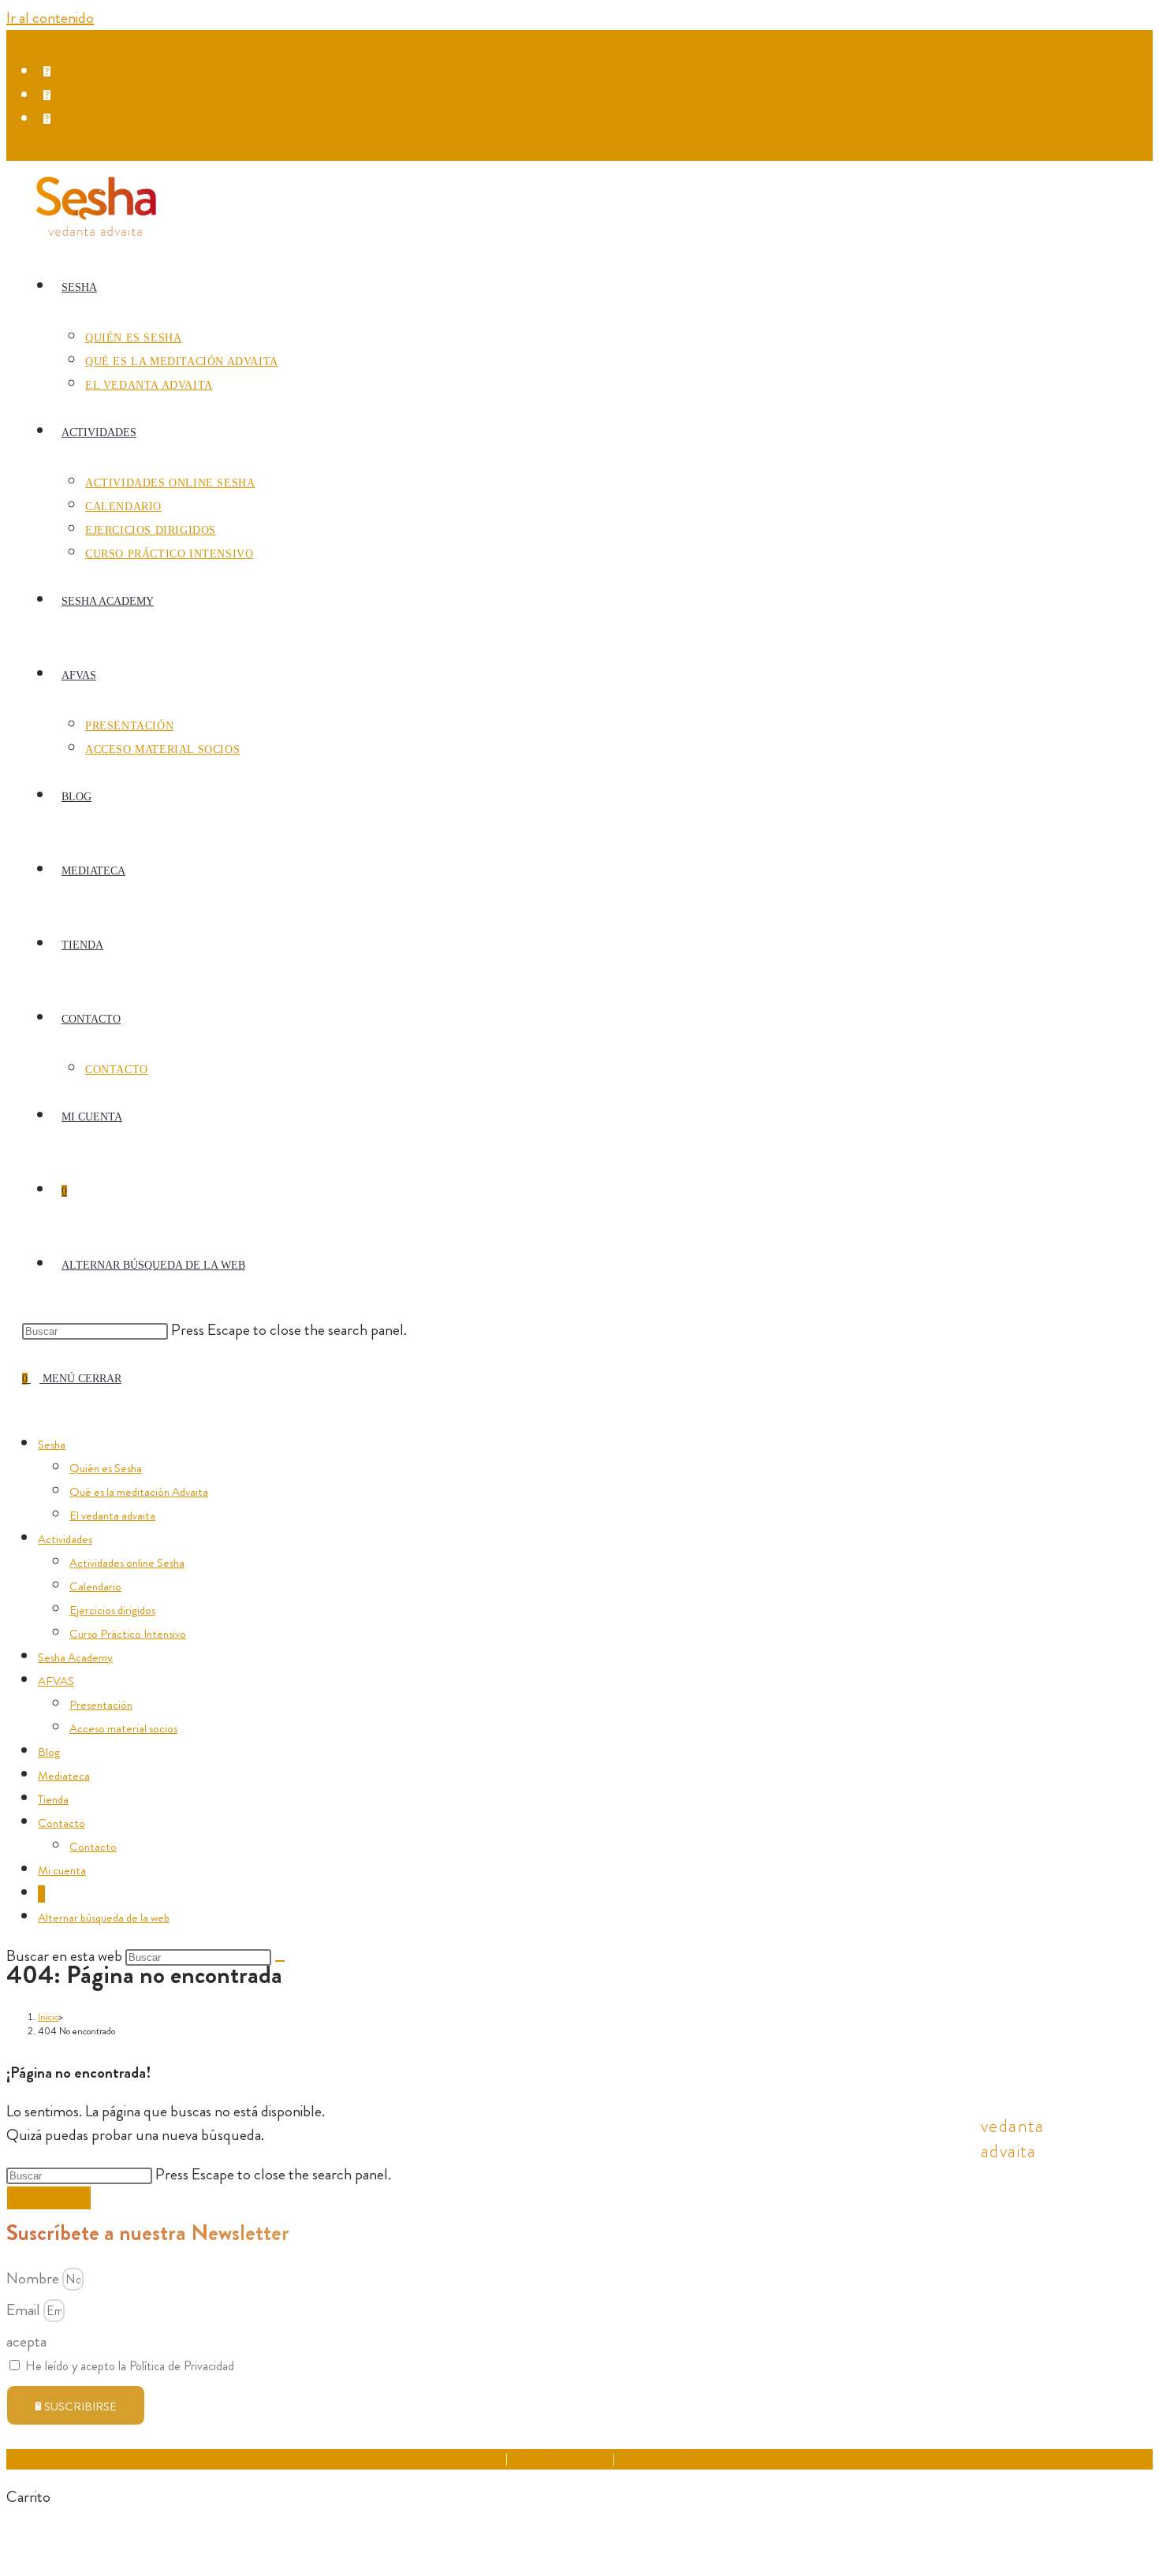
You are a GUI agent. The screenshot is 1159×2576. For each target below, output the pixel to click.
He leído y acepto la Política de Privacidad (130, 2366)
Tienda (53, 1799)
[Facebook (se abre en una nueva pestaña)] (51, 72)
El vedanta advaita (112, 1515)
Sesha (52, 1445)
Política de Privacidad (560, 2459)
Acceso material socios (123, 1728)
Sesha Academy (75, 1657)
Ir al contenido (50, 18)
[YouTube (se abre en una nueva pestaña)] (51, 119)
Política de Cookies (663, 2459)
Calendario (95, 1586)
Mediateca (64, 1776)
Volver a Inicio (49, 2198)
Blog (49, 1752)
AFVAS (56, 1681)
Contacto (61, 1823)
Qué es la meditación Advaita (139, 1492)
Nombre (34, 2278)
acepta (26, 2341)
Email (25, 2310)
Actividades (65, 1539)
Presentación (101, 1705)
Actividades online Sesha (127, 1563)
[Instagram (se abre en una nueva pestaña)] (51, 95)
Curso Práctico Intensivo (128, 1634)
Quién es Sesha (106, 1468)
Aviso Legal (477, 2459)
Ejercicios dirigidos (112, 1610)
